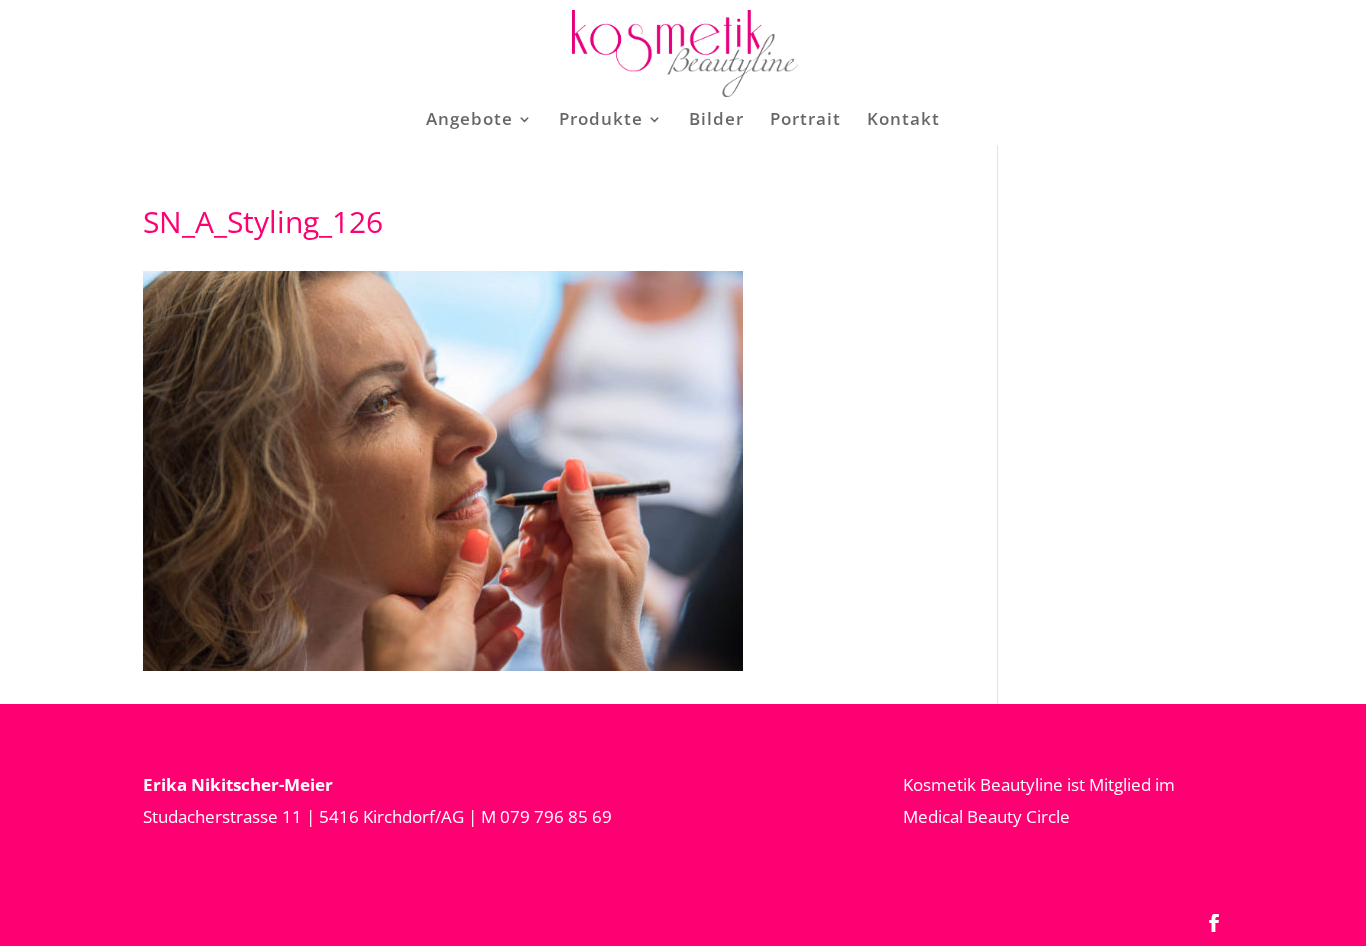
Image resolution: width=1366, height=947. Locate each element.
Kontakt (903, 121)
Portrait (805, 121)
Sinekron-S (514, 323)
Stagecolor (646, 227)
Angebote (469, 121)
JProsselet (644, 187)
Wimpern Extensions (515, 513)
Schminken (516, 567)
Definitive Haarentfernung (534, 391)
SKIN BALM (888, 227)
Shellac (498, 459)
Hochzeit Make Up (773, 621)
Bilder (716, 121)
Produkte (601, 121)
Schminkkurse (770, 567)
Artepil (737, 403)
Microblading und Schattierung (545, 269)
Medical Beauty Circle (986, 816)
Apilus (734, 363)
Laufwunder (654, 267)
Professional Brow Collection (910, 281)
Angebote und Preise (530, 201)
